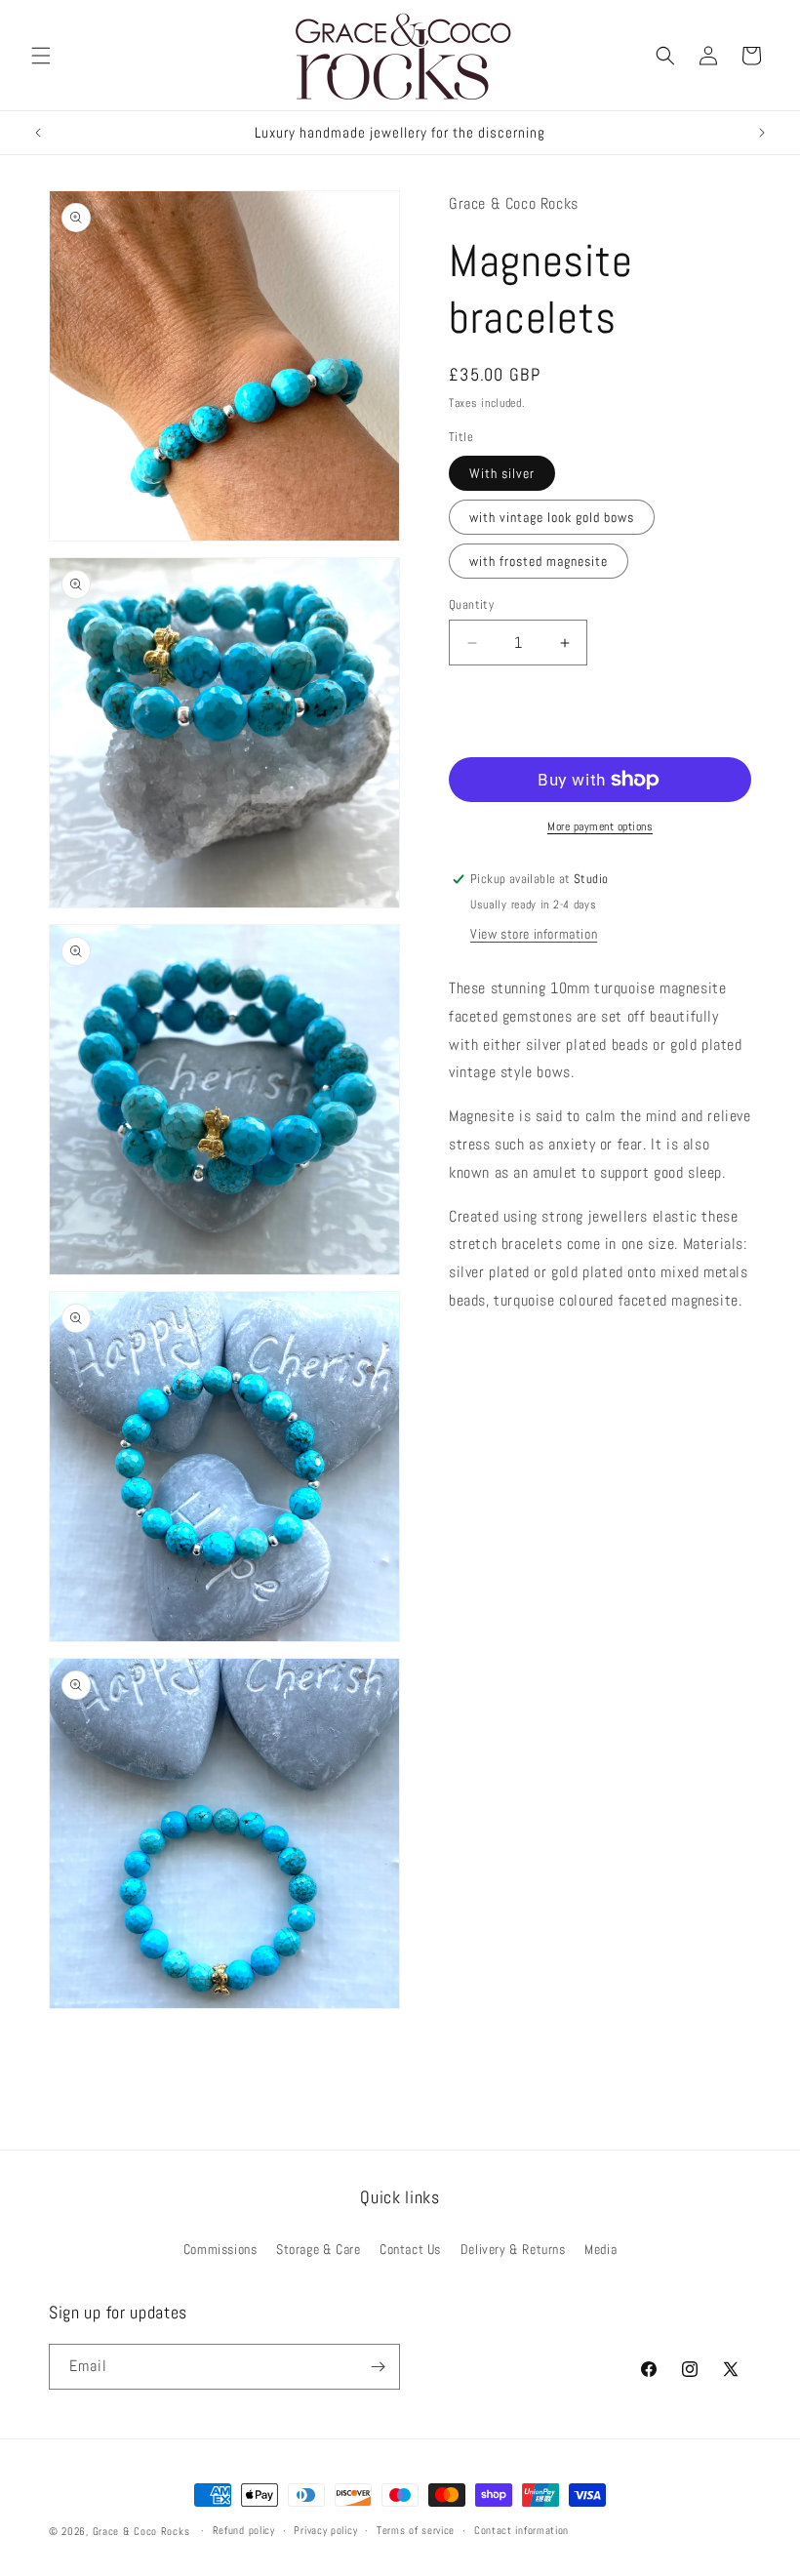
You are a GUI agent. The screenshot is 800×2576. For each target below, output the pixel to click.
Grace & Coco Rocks (141, 2531)
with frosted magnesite (539, 561)
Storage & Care (318, 2249)
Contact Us (410, 2249)
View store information (534, 934)
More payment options (600, 826)
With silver (502, 473)
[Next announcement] (762, 133)
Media (600, 2249)
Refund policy (244, 2530)
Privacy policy (325, 2530)
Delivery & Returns (513, 2249)
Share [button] (484, 1360)
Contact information (521, 2530)
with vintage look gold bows (552, 517)
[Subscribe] (378, 2367)
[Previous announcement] (38, 133)
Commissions (220, 2249)
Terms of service (416, 2530)
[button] (41, 56)
